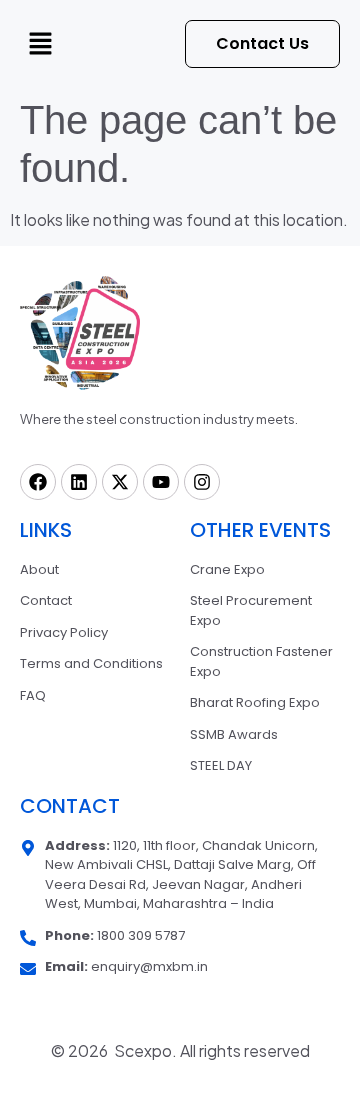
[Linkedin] (79, 482)
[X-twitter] (120, 482)
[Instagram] (202, 482)
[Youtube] (161, 482)
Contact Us (262, 43)
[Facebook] (38, 482)
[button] (40, 44)
